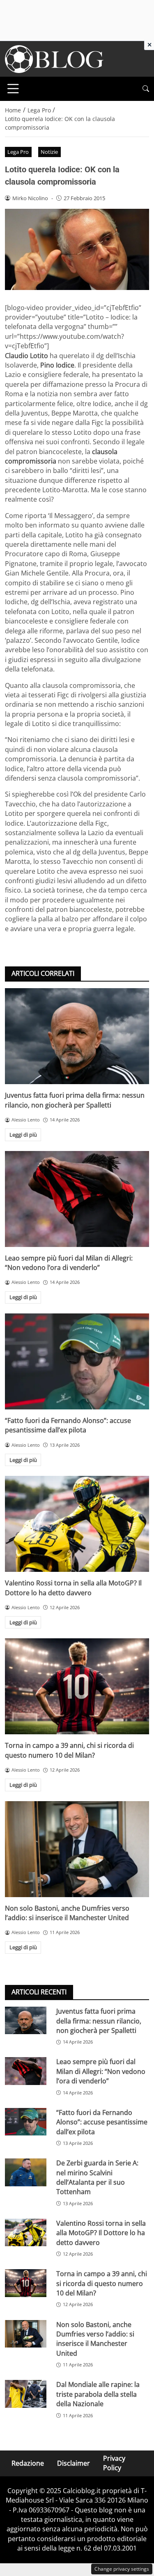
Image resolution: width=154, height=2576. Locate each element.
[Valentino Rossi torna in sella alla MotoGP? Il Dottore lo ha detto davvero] (77, 1524)
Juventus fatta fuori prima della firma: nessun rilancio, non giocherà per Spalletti (75, 1100)
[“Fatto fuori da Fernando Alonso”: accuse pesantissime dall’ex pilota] (77, 1361)
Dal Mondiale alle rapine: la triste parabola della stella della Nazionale (98, 2394)
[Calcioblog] (54, 58)
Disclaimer (74, 2463)
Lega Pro (18, 152)
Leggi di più (23, 1135)
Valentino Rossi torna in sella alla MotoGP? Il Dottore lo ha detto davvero (73, 1588)
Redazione (28, 2463)
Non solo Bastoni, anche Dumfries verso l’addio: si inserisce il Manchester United (67, 1913)
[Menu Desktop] (13, 89)
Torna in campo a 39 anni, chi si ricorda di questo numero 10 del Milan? (69, 1750)
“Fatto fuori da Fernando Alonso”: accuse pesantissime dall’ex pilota (68, 1425)
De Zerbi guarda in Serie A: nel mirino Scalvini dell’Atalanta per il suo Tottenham (97, 2177)
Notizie (49, 152)
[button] (146, 89)
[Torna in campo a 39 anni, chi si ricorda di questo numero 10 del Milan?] (77, 1686)
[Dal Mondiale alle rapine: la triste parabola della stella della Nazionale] (26, 2394)
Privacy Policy (114, 2463)
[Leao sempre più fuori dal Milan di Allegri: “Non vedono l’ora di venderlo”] (77, 1199)
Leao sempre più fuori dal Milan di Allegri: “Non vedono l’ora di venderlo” (69, 1263)
